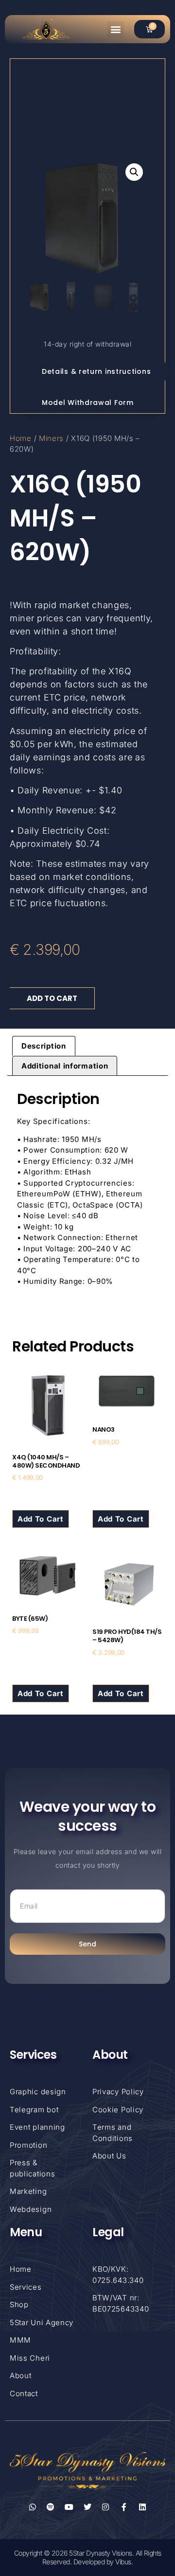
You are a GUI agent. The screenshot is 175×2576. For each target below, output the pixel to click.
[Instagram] (106, 2507)
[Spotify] (51, 2507)
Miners (51, 438)
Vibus (123, 2562)
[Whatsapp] (33, 2507)
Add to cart (52, 998)
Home (21, 438)
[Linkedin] (142, 2507)
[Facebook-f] (124, 2507)
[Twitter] (87, 2507)
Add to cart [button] (41, 1519)
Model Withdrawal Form (88, 403)
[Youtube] (69, 2507)
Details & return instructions (96, 371)
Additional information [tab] (65, 1066)
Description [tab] (44, 1046)
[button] (116, 29)
